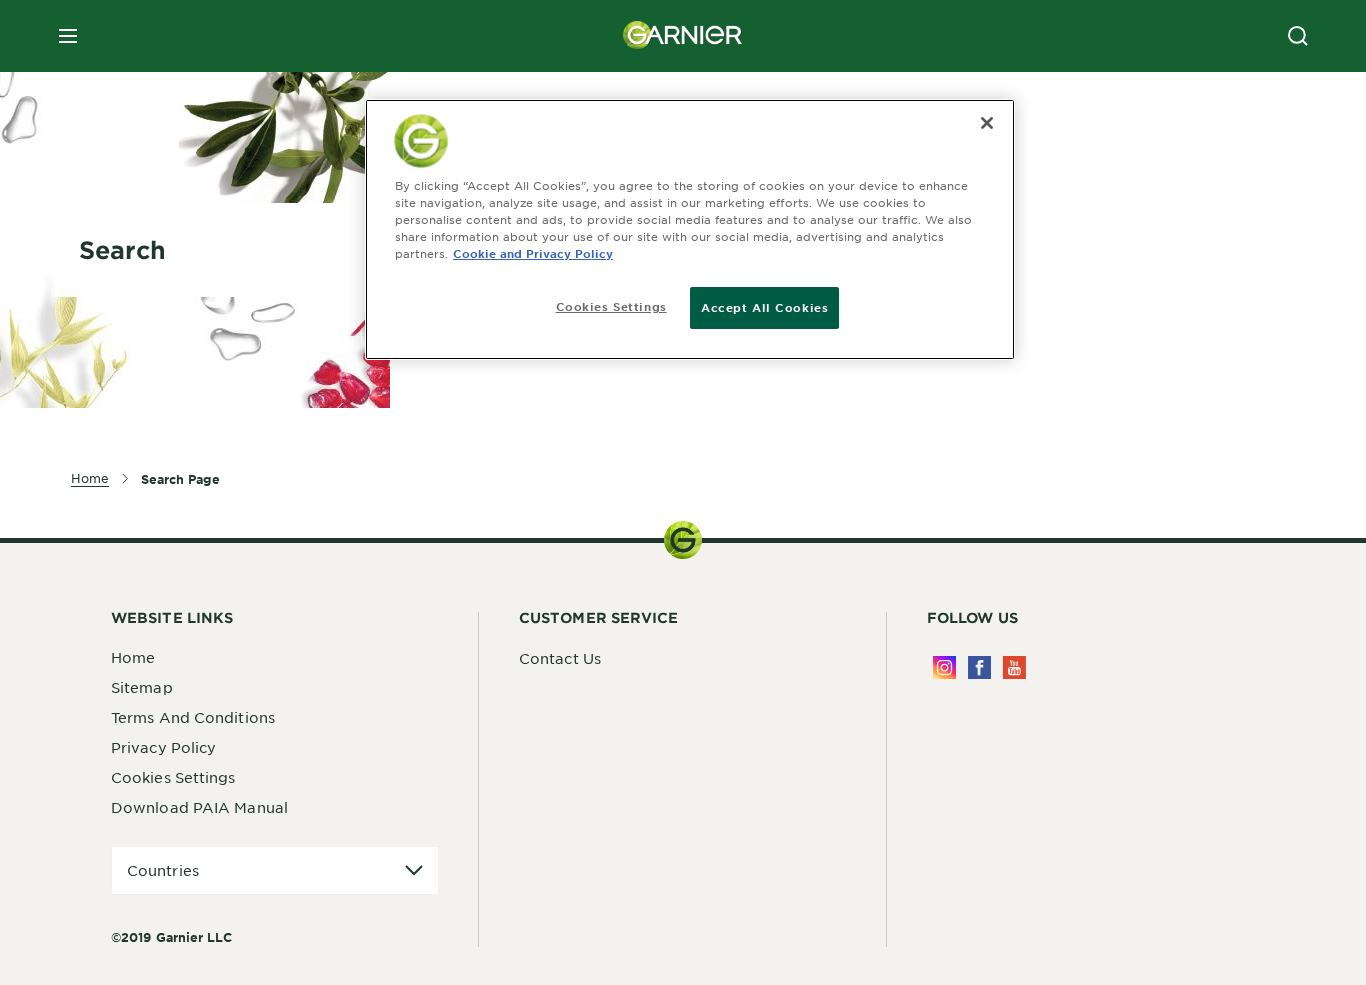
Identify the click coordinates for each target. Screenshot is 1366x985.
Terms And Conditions (193, 717)
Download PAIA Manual (199, 807)
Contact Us (560, 658)
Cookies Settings (173, 777)
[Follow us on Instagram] (944, 667)
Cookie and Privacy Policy (533, 253)
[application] (275, 870)
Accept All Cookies (764, 307)
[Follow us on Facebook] (979, 667)
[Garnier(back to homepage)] (683, 36)
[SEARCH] (1298, 36)
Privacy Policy (163, 747)
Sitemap (142, 687)
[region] (690, 229)
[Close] (987, 123)
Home (133, 657)
